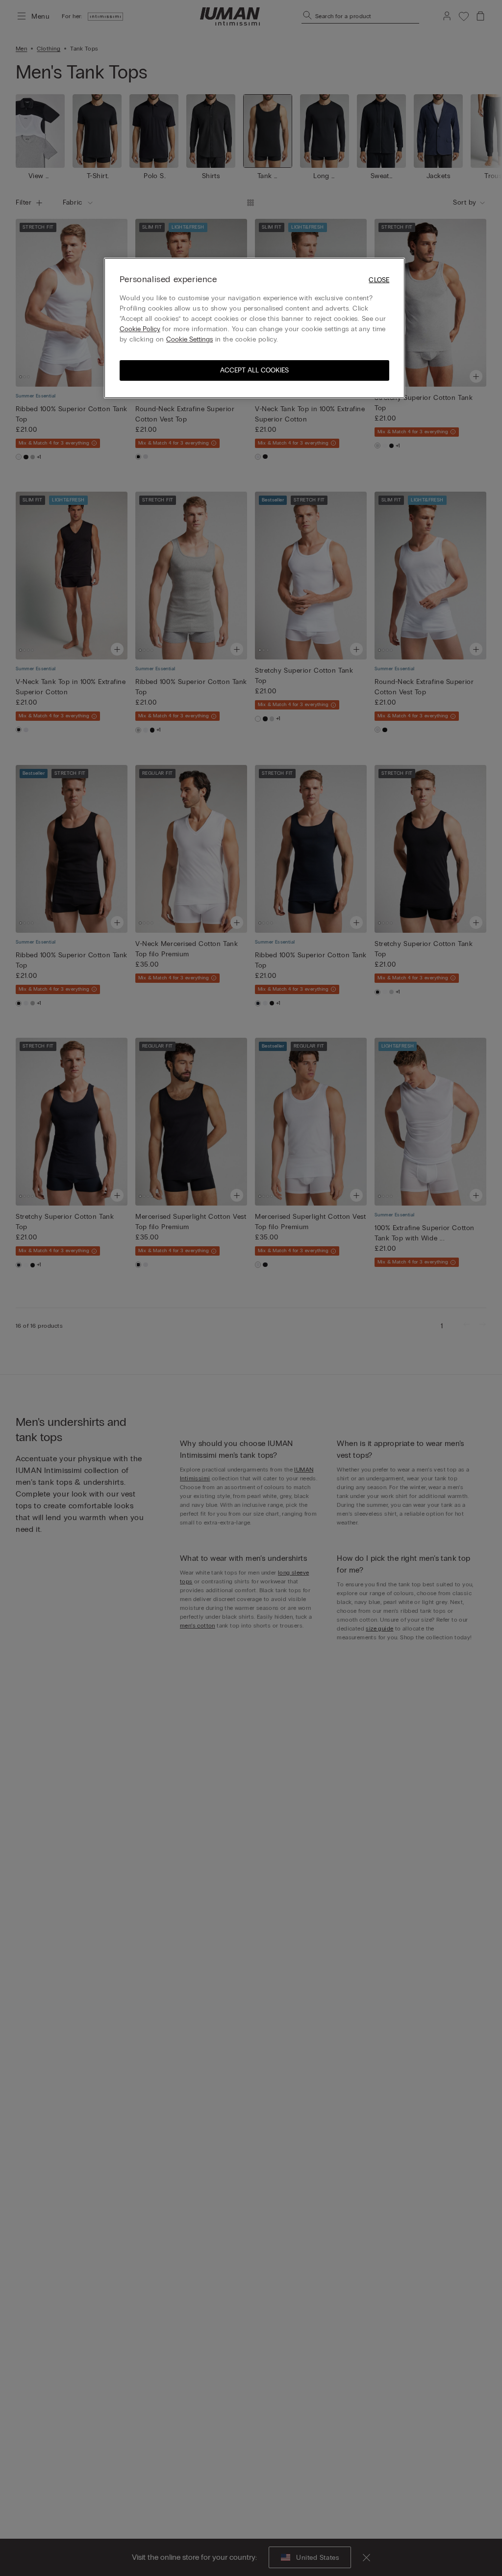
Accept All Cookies (254, 370)
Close (379, 280)
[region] (254, 328)
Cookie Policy (140, 329)
